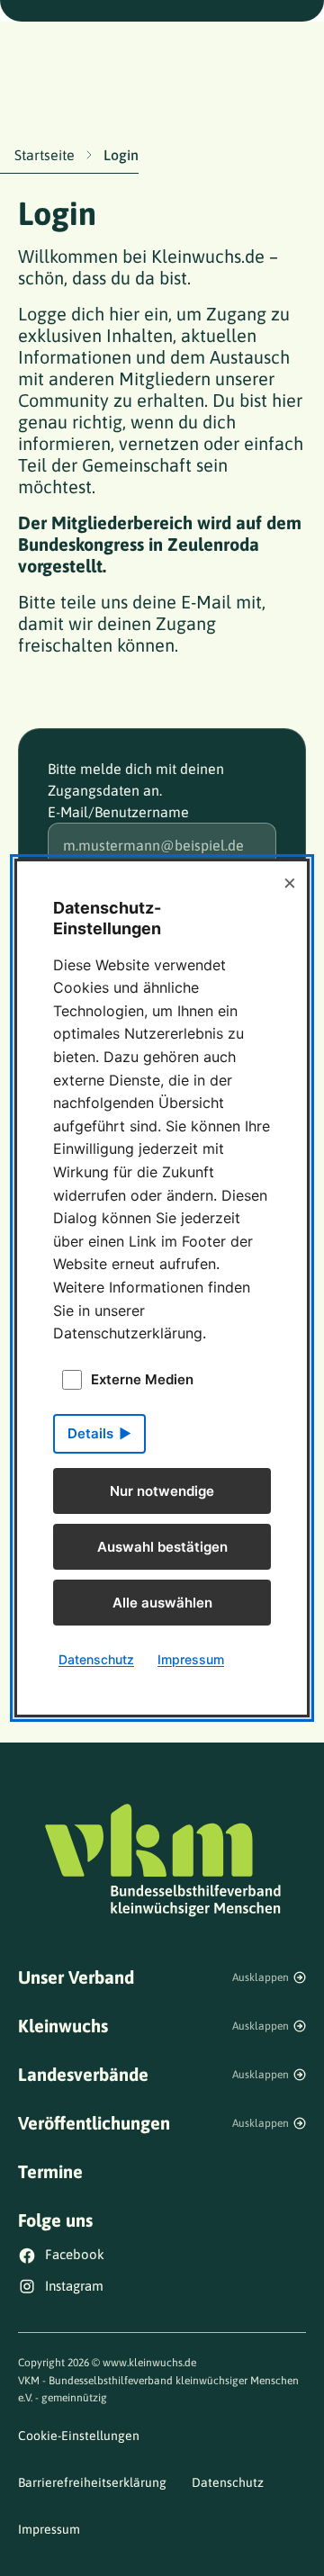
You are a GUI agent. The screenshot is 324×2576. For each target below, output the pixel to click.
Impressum (49, 2529)
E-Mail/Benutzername (118, 812)
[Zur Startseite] (162, 1859)
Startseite (45, 155)
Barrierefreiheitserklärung (92, 2482)
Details (90, 1433)
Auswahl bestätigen (162, 1547)
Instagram (74, 2286)
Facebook (75, 2254)
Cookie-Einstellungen (79, 2436)
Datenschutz (228, 2482)
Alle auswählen (162, 1603)
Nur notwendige (162, 1491)
